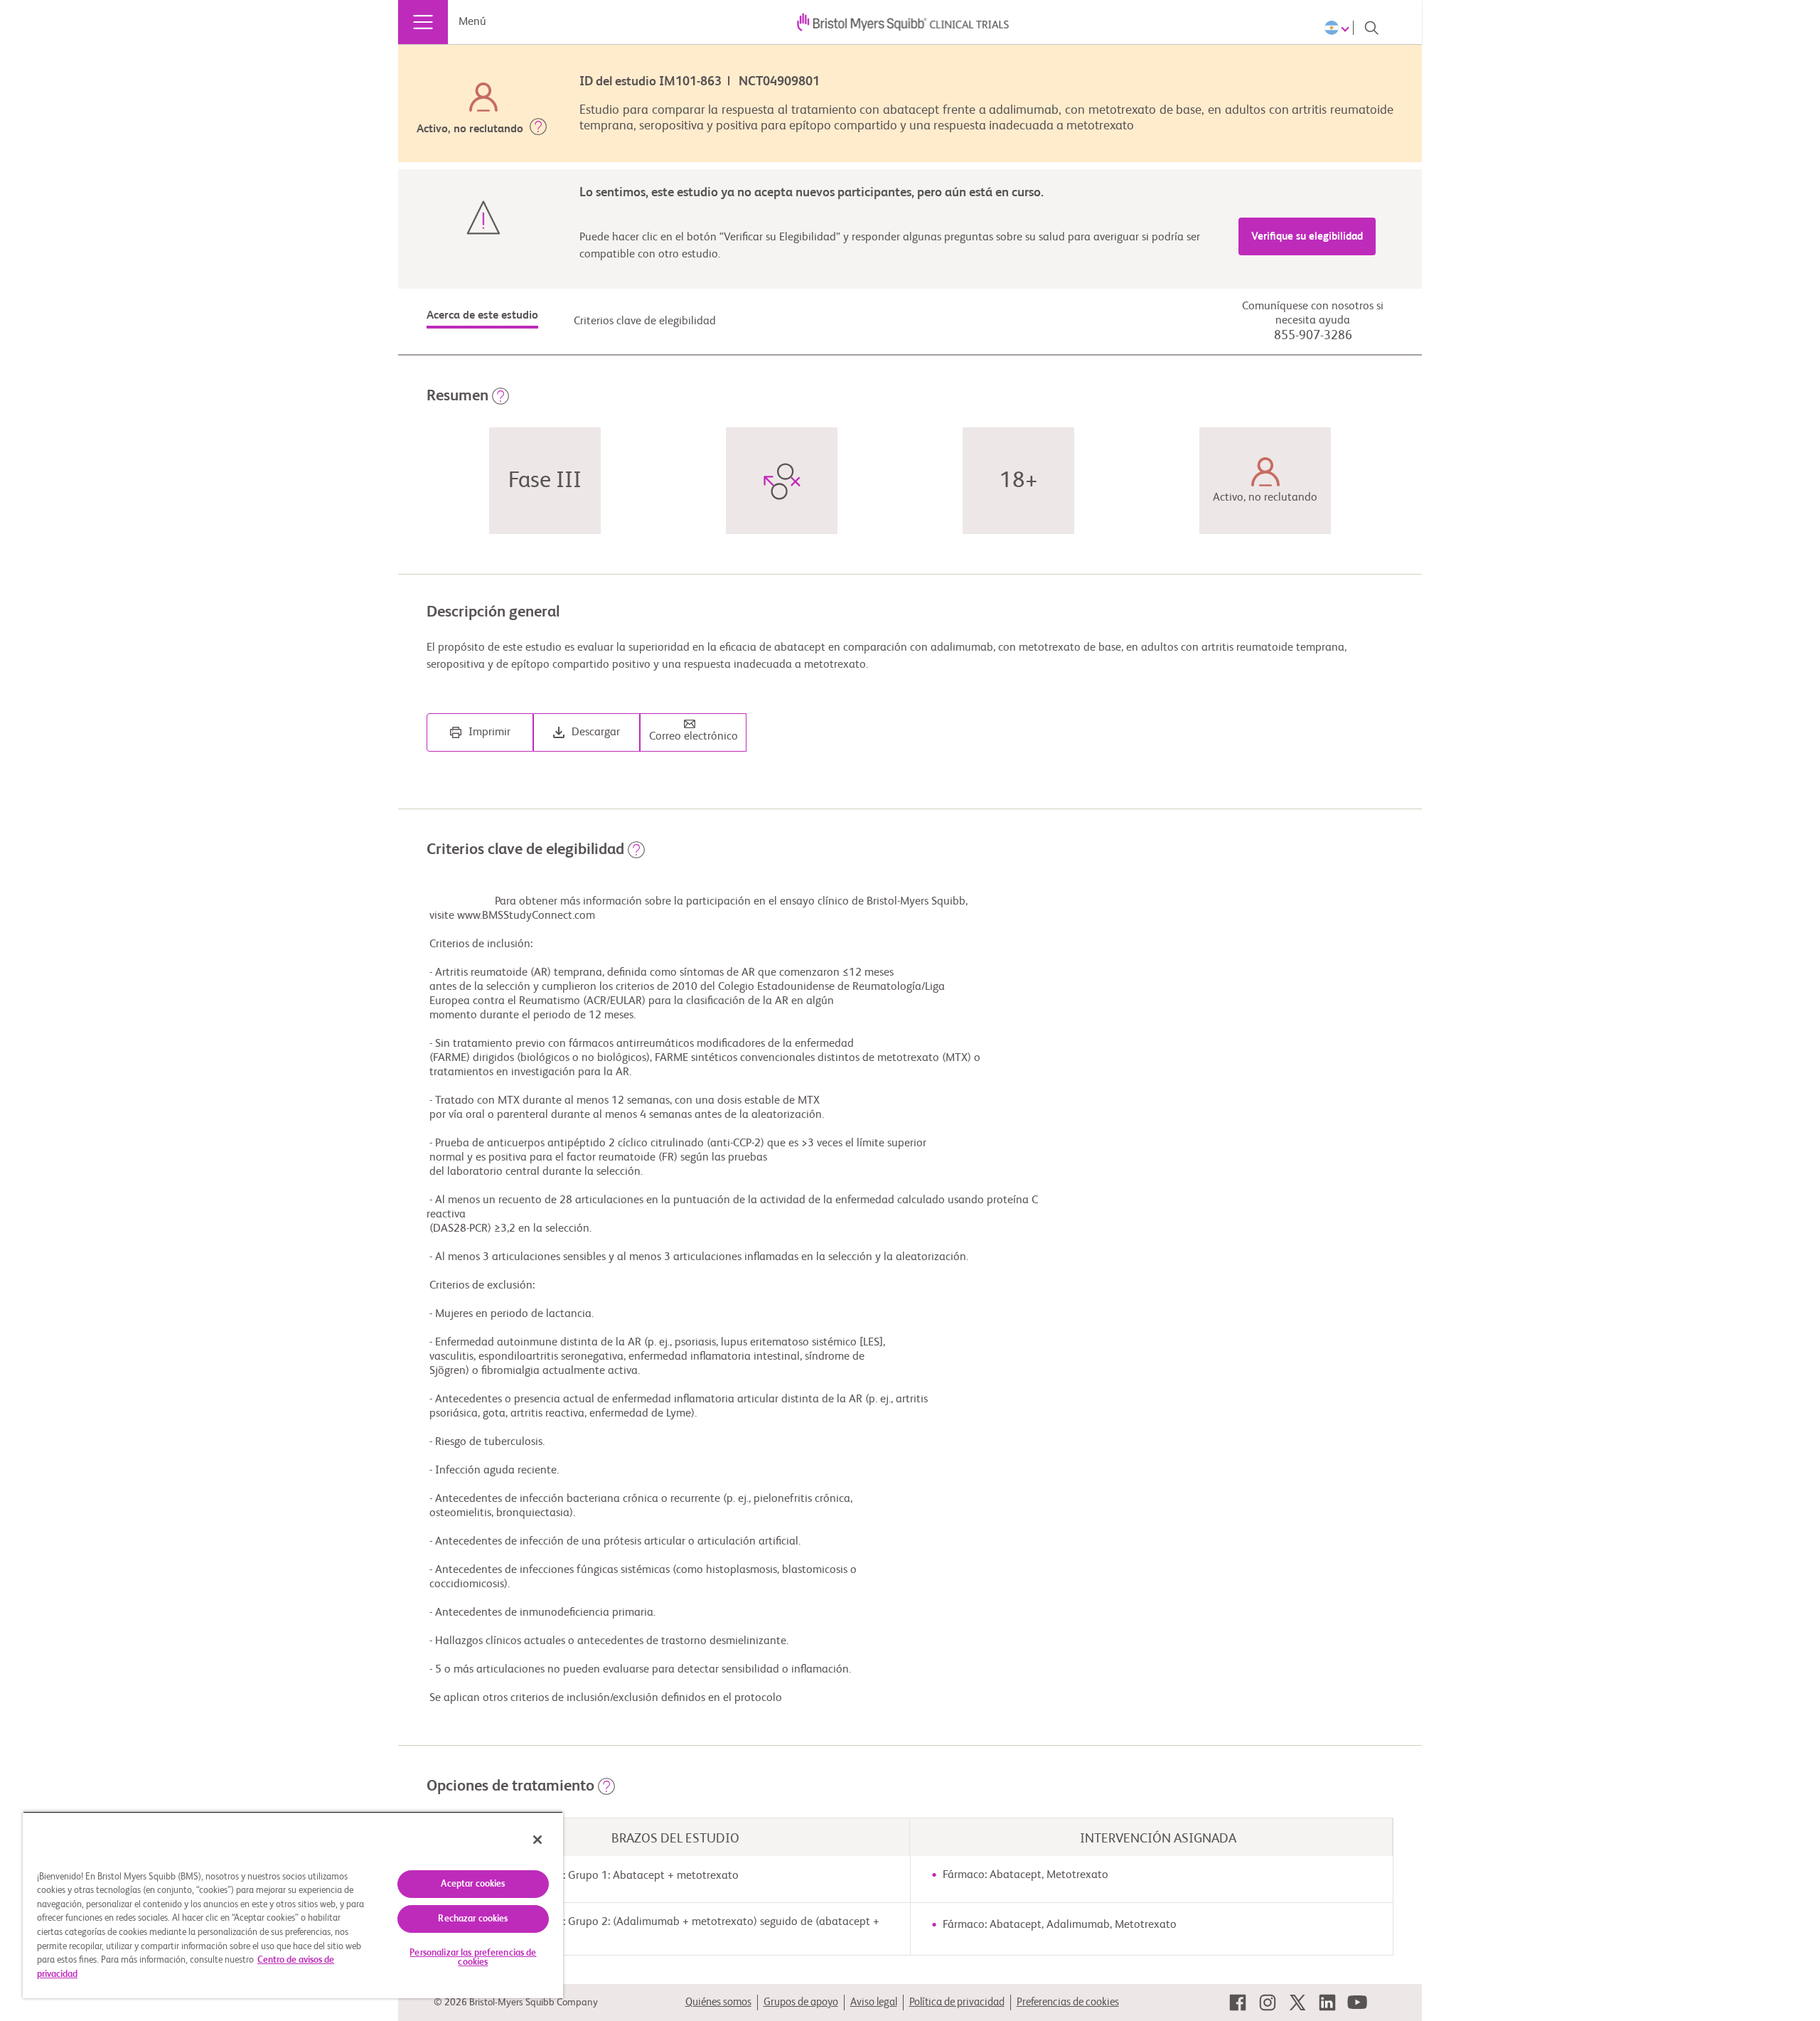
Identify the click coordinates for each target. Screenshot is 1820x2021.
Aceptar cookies (473, 1884)
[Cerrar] (537, 1840)
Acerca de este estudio (482, 316)
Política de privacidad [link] (957, 2002)
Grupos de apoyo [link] (801, 2002)
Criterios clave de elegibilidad (645, 321)
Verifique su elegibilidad (1307, 236)
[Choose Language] (1339, 28)
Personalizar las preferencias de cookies (473, 1958)
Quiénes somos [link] (718, 2002)
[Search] (1371, 28)
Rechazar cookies (473, 1919)
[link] (1238, 2003)
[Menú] (423, 22)
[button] (538, 129)
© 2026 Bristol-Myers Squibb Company (516, 2003)
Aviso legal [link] (874, 2002)
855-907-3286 (1313, 336)
